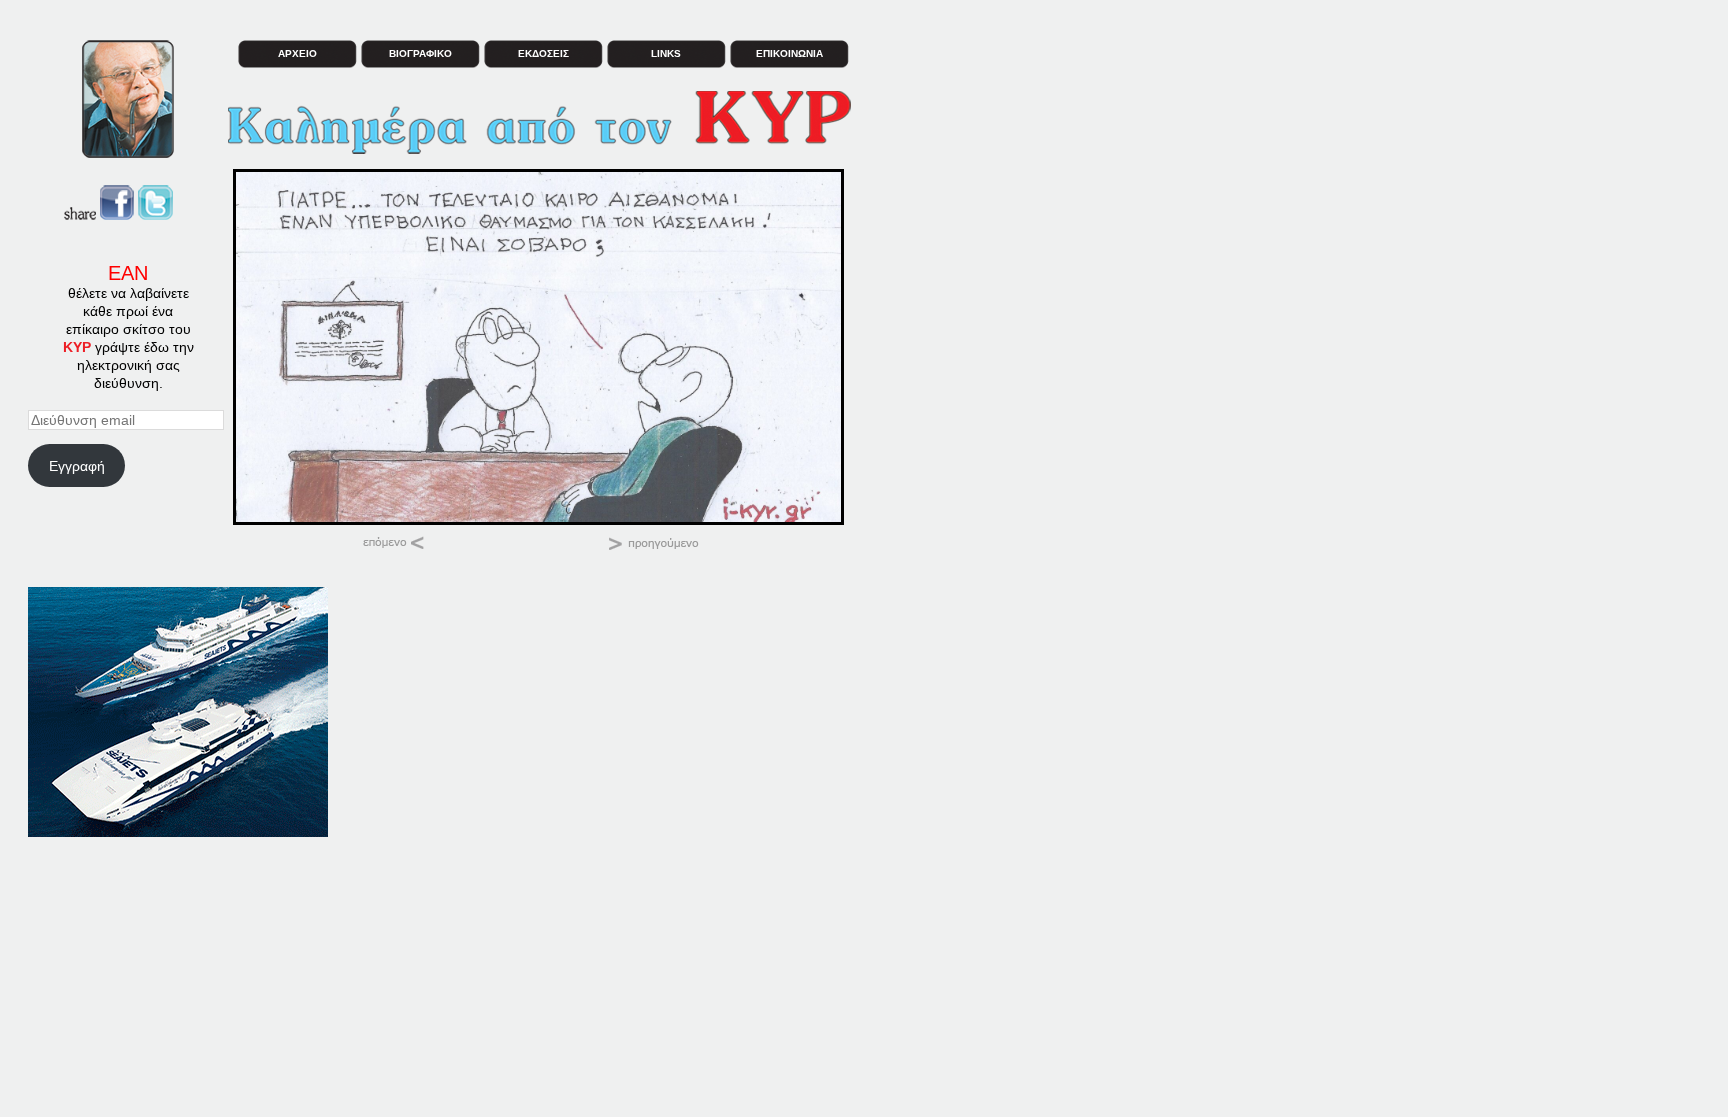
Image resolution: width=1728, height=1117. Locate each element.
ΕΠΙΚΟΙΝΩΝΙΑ (789, 53)
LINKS (666, 53)
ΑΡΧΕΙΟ (297, 53)
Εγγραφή (77, 466)
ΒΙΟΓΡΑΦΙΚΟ (420, 53)
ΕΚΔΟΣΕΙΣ (543, 53)
